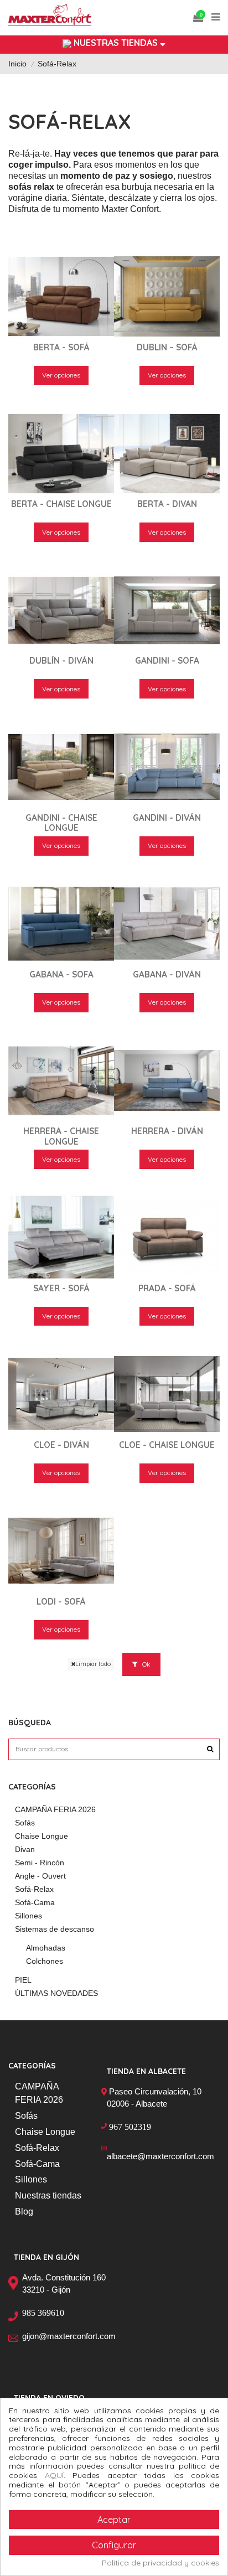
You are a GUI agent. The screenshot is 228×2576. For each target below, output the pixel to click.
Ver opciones (61, 375)
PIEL (23, 1980)
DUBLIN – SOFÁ (167, 347)
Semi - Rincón (40, 1863)
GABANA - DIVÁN (167, 974)
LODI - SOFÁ (61, 1602)
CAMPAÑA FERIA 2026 (55, 1809)
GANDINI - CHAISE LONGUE (61, 823)
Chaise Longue (42, 1836)
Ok (146, 1664)
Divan (25, 1849)
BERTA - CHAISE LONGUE (61, 504)
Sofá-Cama (35, 1902)
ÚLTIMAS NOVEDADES (56, 1993)
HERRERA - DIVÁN (167, 1131)
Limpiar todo (93, 1664)
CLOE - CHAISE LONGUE (167, 1445)
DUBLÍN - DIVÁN (61, 661)
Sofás (25, 1823)
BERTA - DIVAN (167, 504)
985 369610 (43, 2313)
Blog (24, 2212)
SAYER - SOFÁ (61, 1288)
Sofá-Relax (34, 1889)
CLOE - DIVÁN (61, 1445)
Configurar (114, 2545)
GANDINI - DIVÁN (167, 818)
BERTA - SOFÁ (61, 347)
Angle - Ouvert (40, 1876)
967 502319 (130, 2127)
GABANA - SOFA (61, 974)
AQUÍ (54, 2475)
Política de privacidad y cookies (160, 2563)
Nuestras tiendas (48, 2195)
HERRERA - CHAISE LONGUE (61, 1136)
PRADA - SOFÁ (167, 1288)
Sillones (28, 1916)
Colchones (45, 1961)
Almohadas (46, 1948)
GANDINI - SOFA (167, 661)
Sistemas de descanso (55, 1929)
